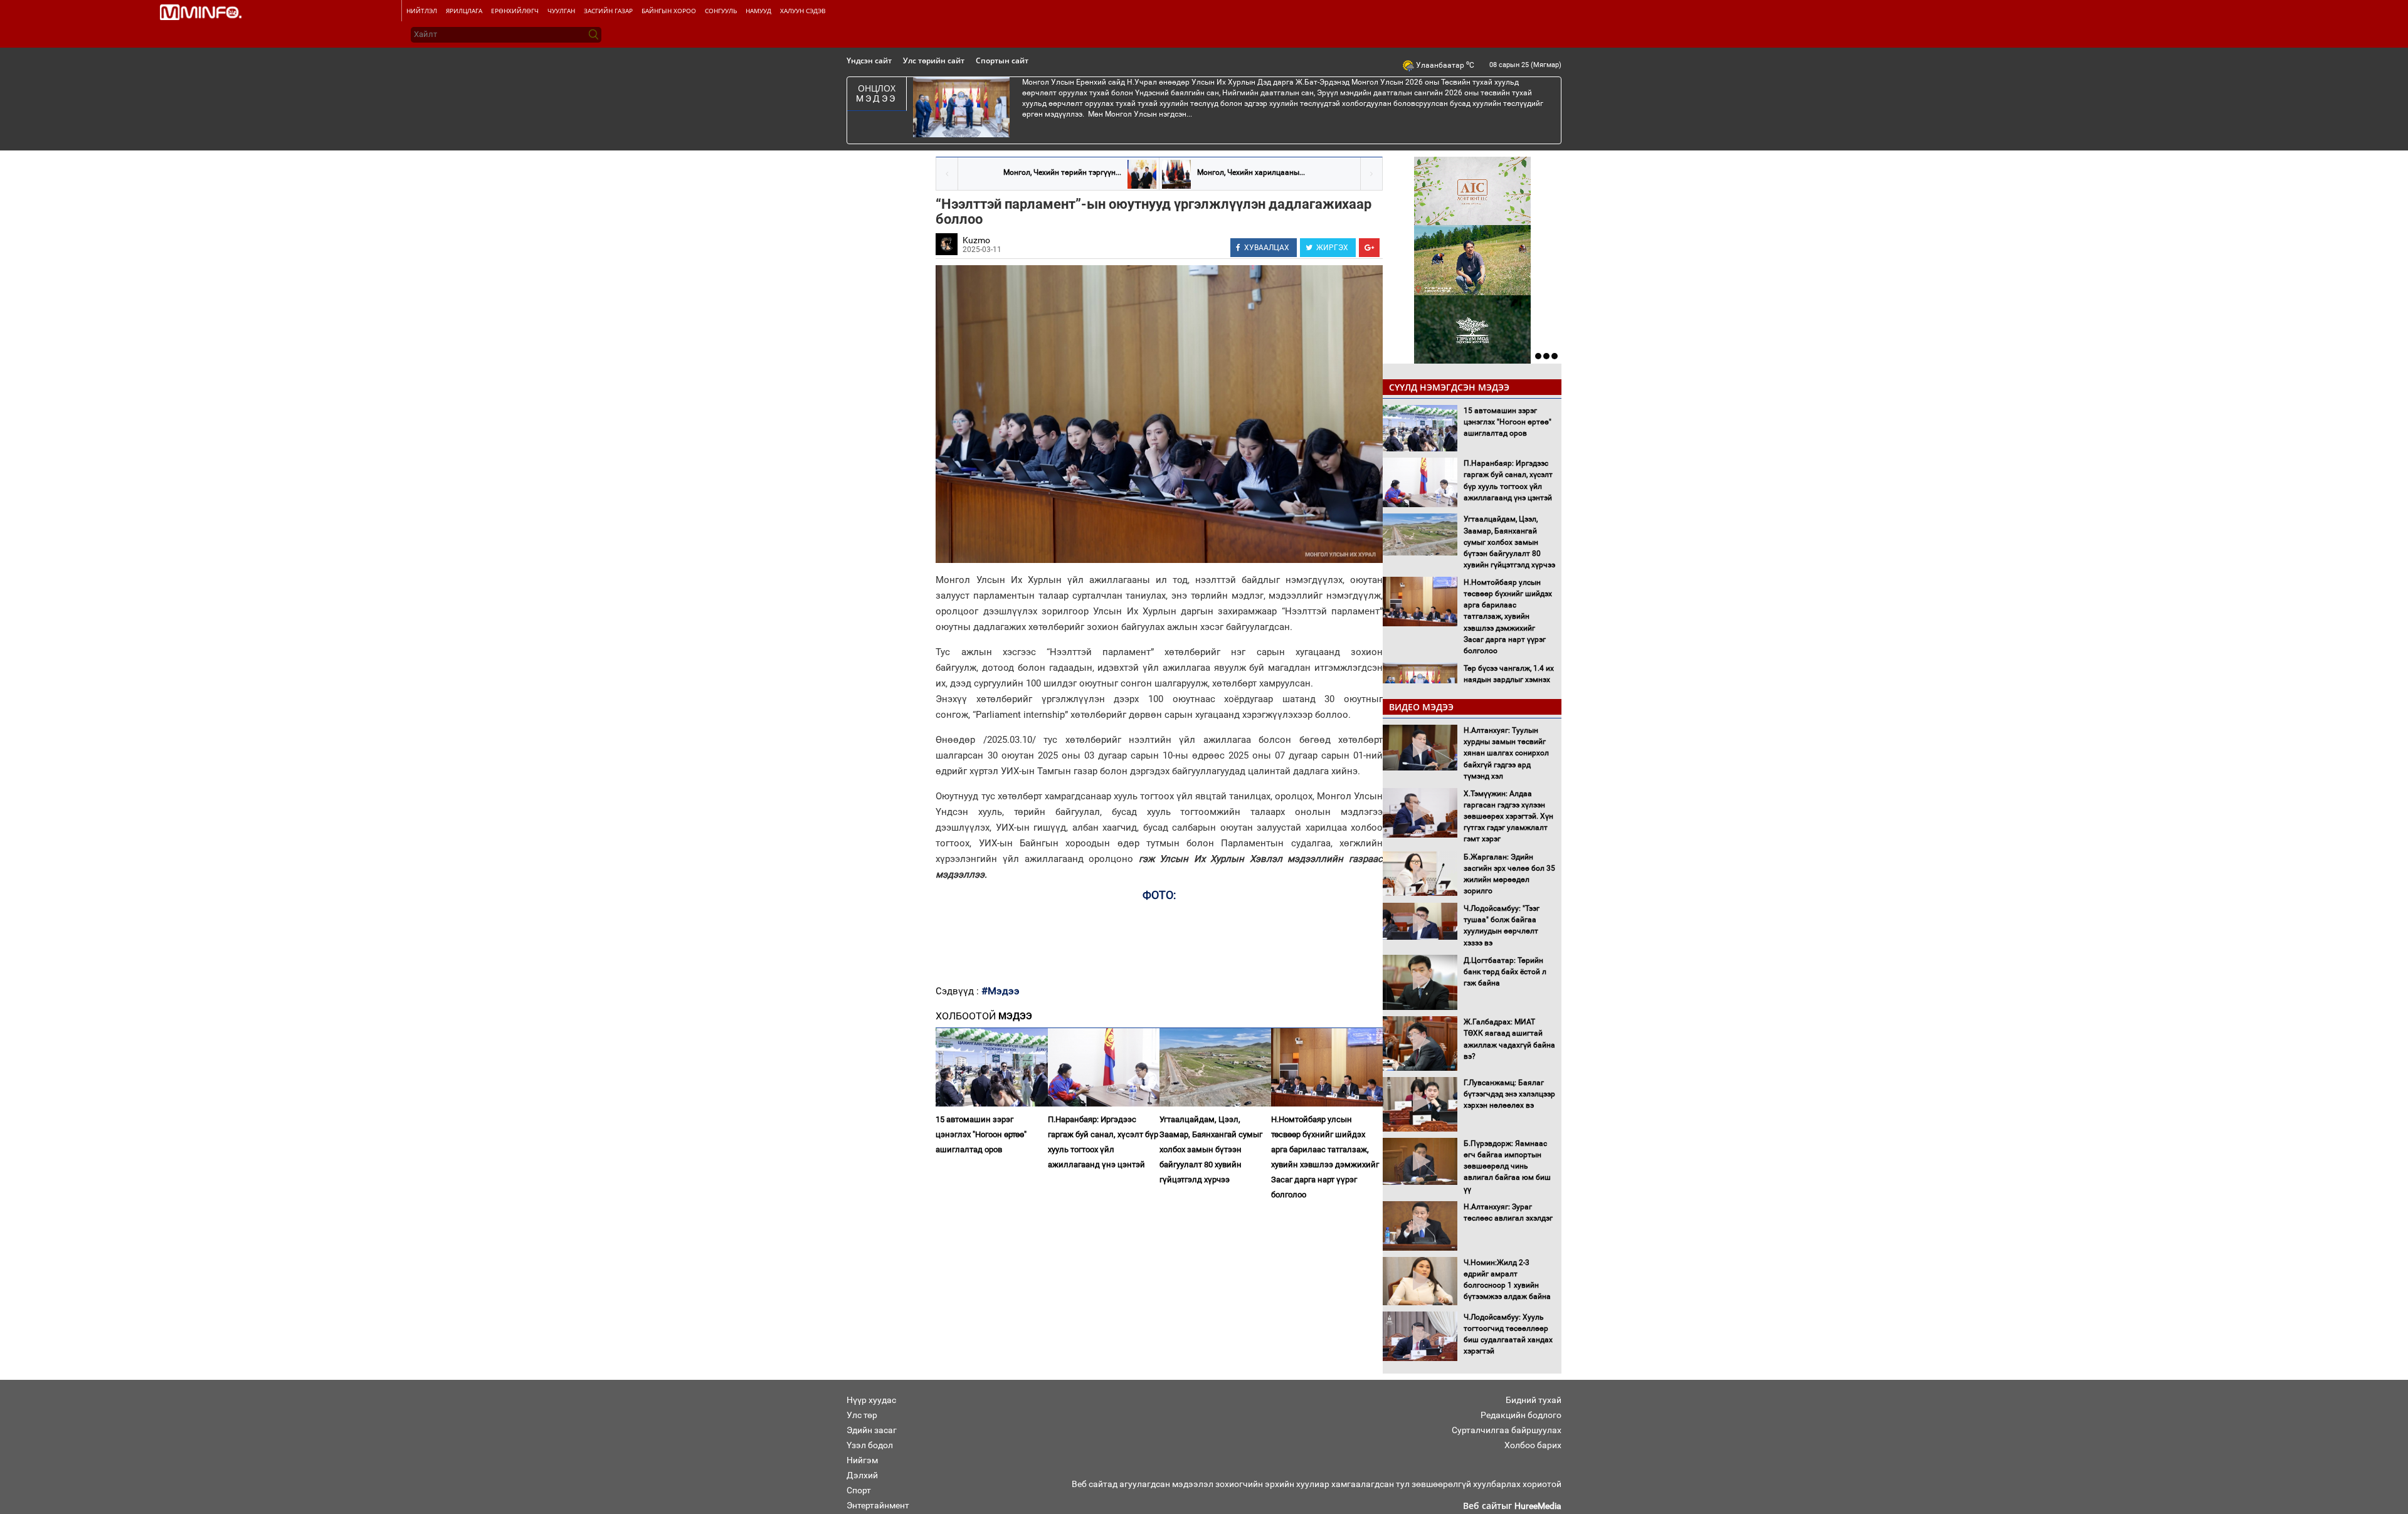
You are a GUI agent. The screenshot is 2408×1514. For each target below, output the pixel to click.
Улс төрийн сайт (934, 60)
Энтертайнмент (878, 1505)
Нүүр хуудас (871, 1400)
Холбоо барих (1533, 1445)
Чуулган (561, 11)
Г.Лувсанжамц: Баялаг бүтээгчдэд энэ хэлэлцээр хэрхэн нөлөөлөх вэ (1509, 1094)
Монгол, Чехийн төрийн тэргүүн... (1062, 172)
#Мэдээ (1001, 991)
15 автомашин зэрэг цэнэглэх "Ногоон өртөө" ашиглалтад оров (981, 1134)
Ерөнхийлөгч (515, 11)
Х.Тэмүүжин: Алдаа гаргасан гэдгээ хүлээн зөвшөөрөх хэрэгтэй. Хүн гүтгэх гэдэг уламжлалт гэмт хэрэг (1508, 817)
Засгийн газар (608, 11)
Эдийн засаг (872, 1430)
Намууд (758, 11)
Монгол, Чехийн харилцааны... (1251, 172)
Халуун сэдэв (803, 11)
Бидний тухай (1534, 1400)
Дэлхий (862, 1475)
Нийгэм (862, 1460)
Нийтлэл (422, 11)
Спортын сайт (1002, 60)
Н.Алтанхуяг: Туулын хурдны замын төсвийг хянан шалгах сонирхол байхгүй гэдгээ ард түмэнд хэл (1506, 753)
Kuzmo (976, 240)
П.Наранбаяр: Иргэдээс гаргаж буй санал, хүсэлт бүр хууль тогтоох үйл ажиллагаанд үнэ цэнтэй (1103, 1142)
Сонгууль (721, 11)
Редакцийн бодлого (1521, 1415)
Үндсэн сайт (869, 60)
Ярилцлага (464, 11)
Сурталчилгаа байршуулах (1507, 1430)
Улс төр (862, 1415)
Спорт (859, 1490)
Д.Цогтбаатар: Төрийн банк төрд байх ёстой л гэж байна (1505, 972)
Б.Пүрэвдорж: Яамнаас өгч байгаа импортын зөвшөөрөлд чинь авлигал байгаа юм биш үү (1507, 1166)
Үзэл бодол (870, 1445)
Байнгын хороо (669, 11)
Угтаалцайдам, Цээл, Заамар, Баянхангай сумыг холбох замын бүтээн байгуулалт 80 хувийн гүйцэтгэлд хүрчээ (1211, 1149)
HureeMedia (1538, 1506)
